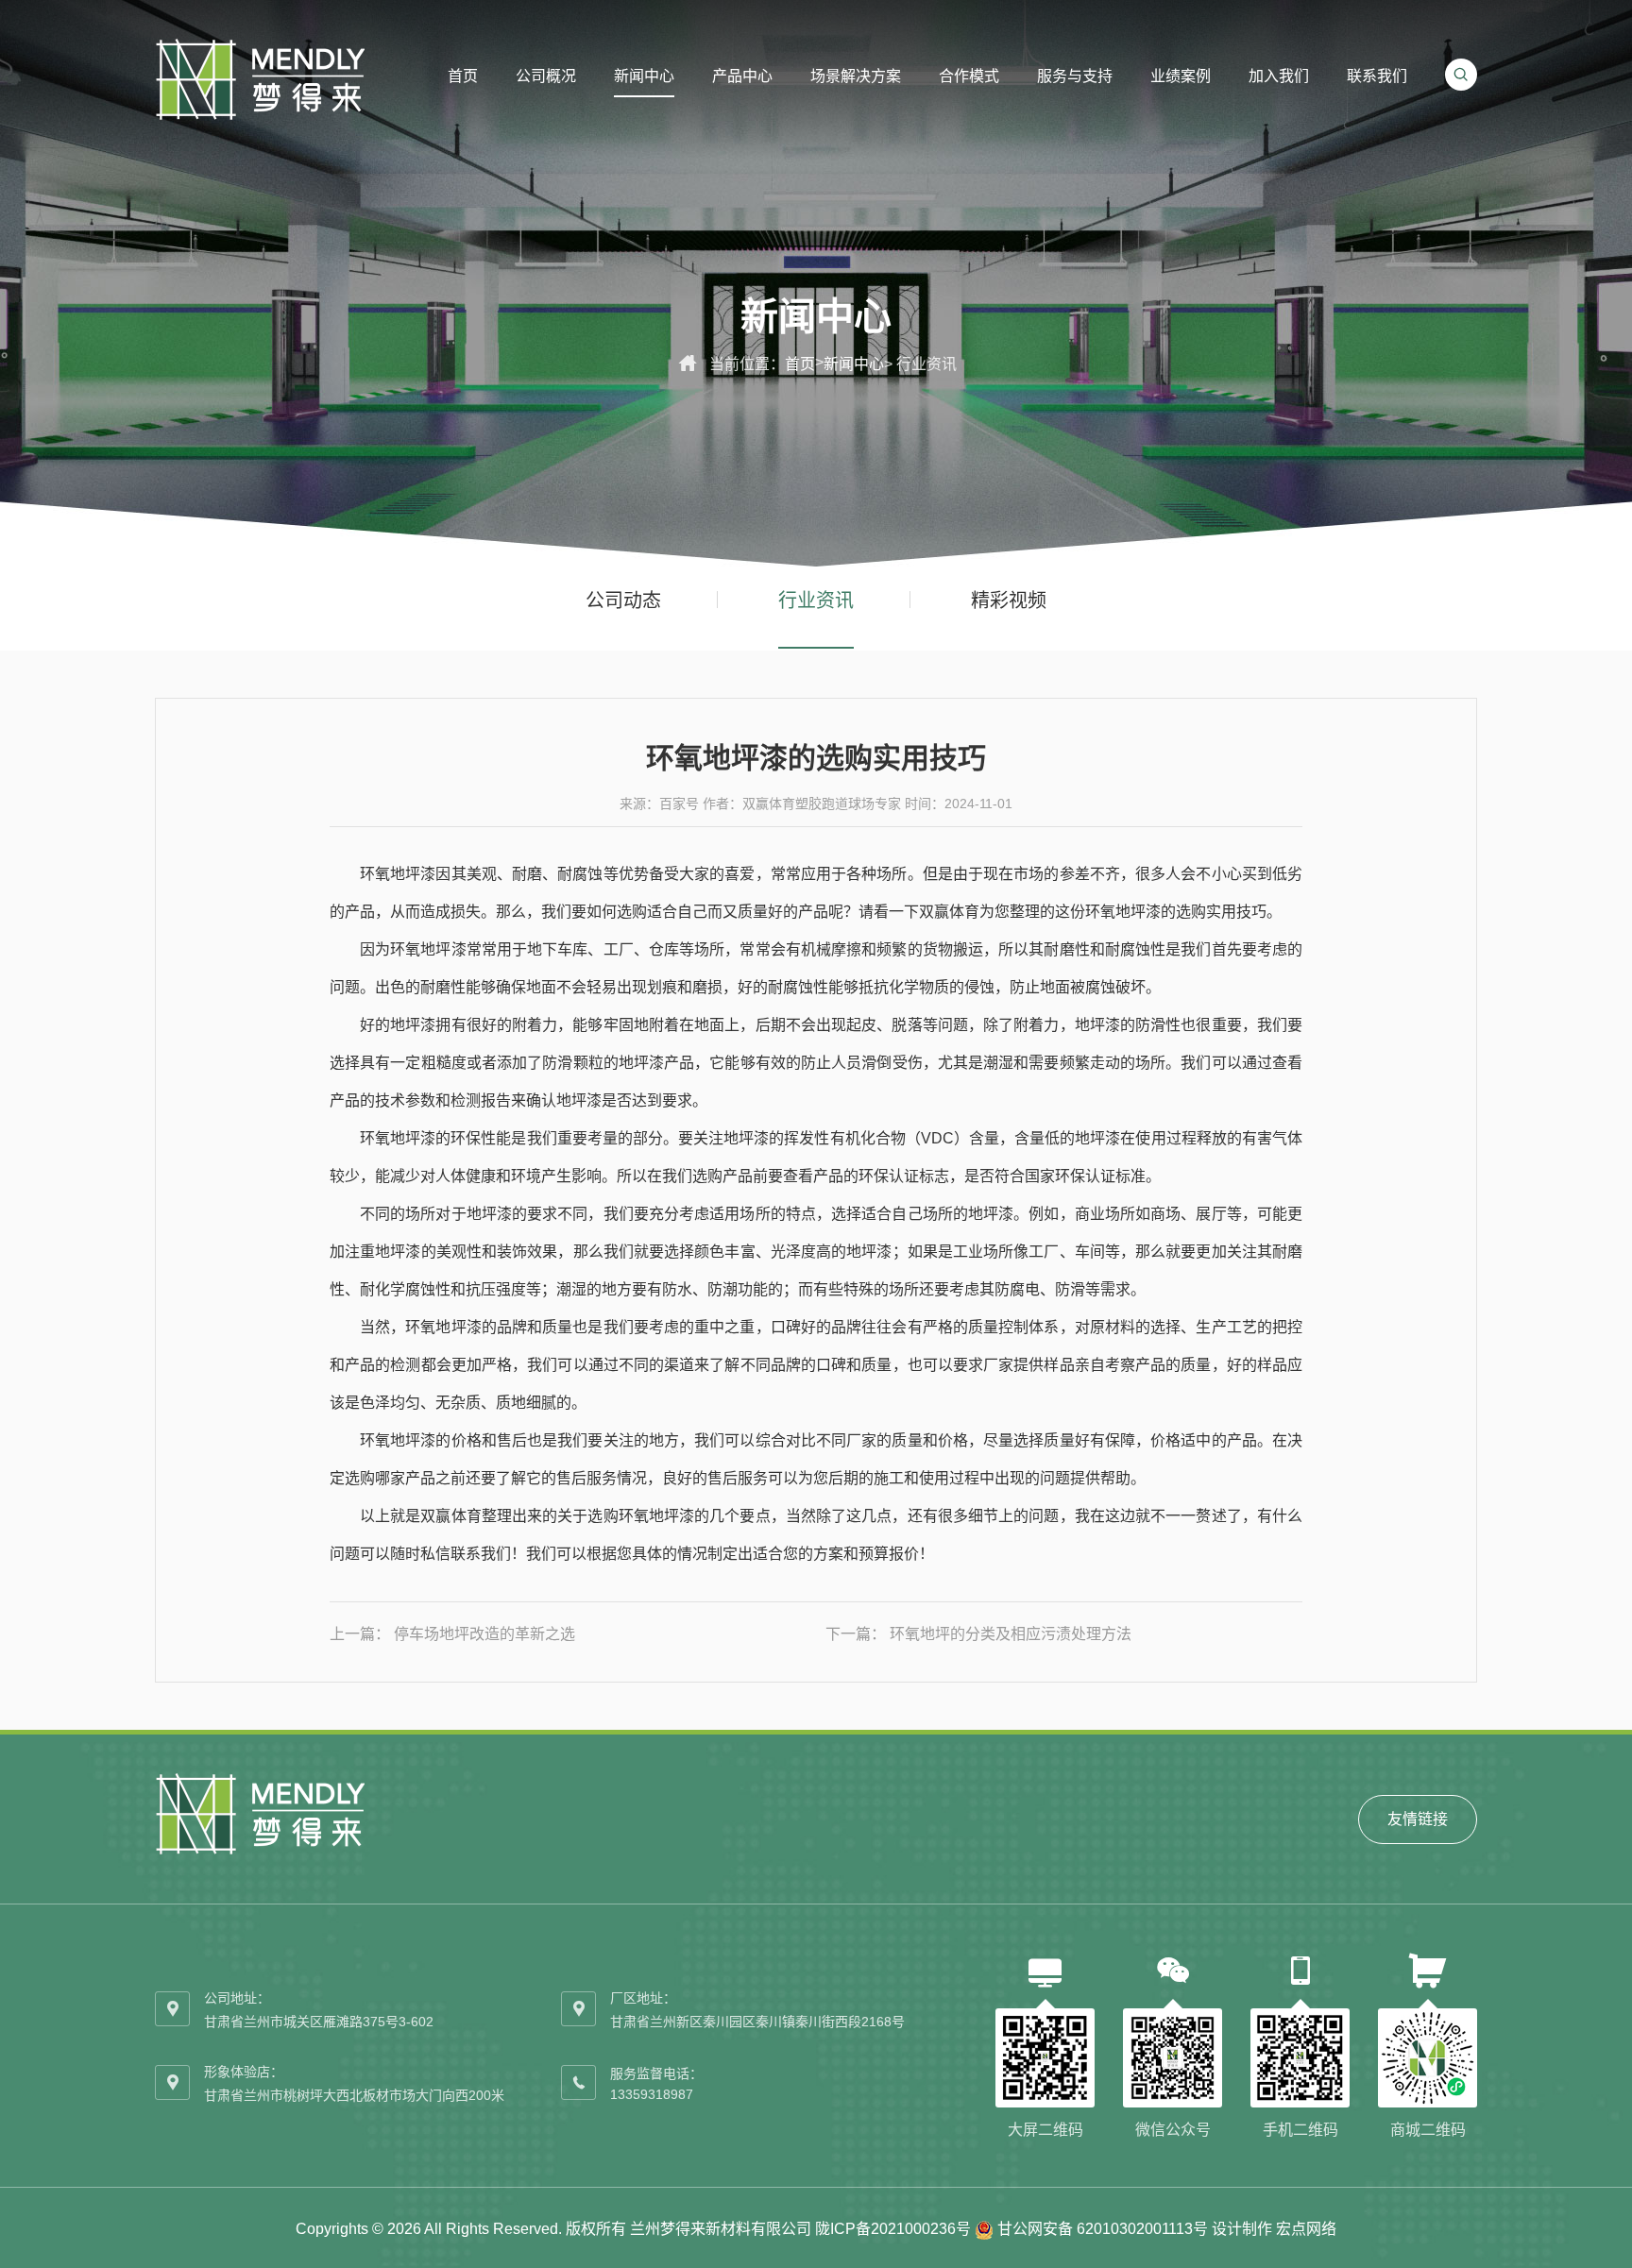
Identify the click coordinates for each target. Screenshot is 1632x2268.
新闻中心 (854, 364)
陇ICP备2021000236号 (893, 2229)
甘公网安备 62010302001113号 (1103, 2229)
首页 (800, 364)
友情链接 (1418, 1819)
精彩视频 (1009, 601)
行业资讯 (816, 601)
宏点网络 (1306, 2229)
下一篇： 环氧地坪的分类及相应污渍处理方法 (978, 1634)
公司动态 (623, 601)
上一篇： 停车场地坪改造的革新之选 (452, 1634)
